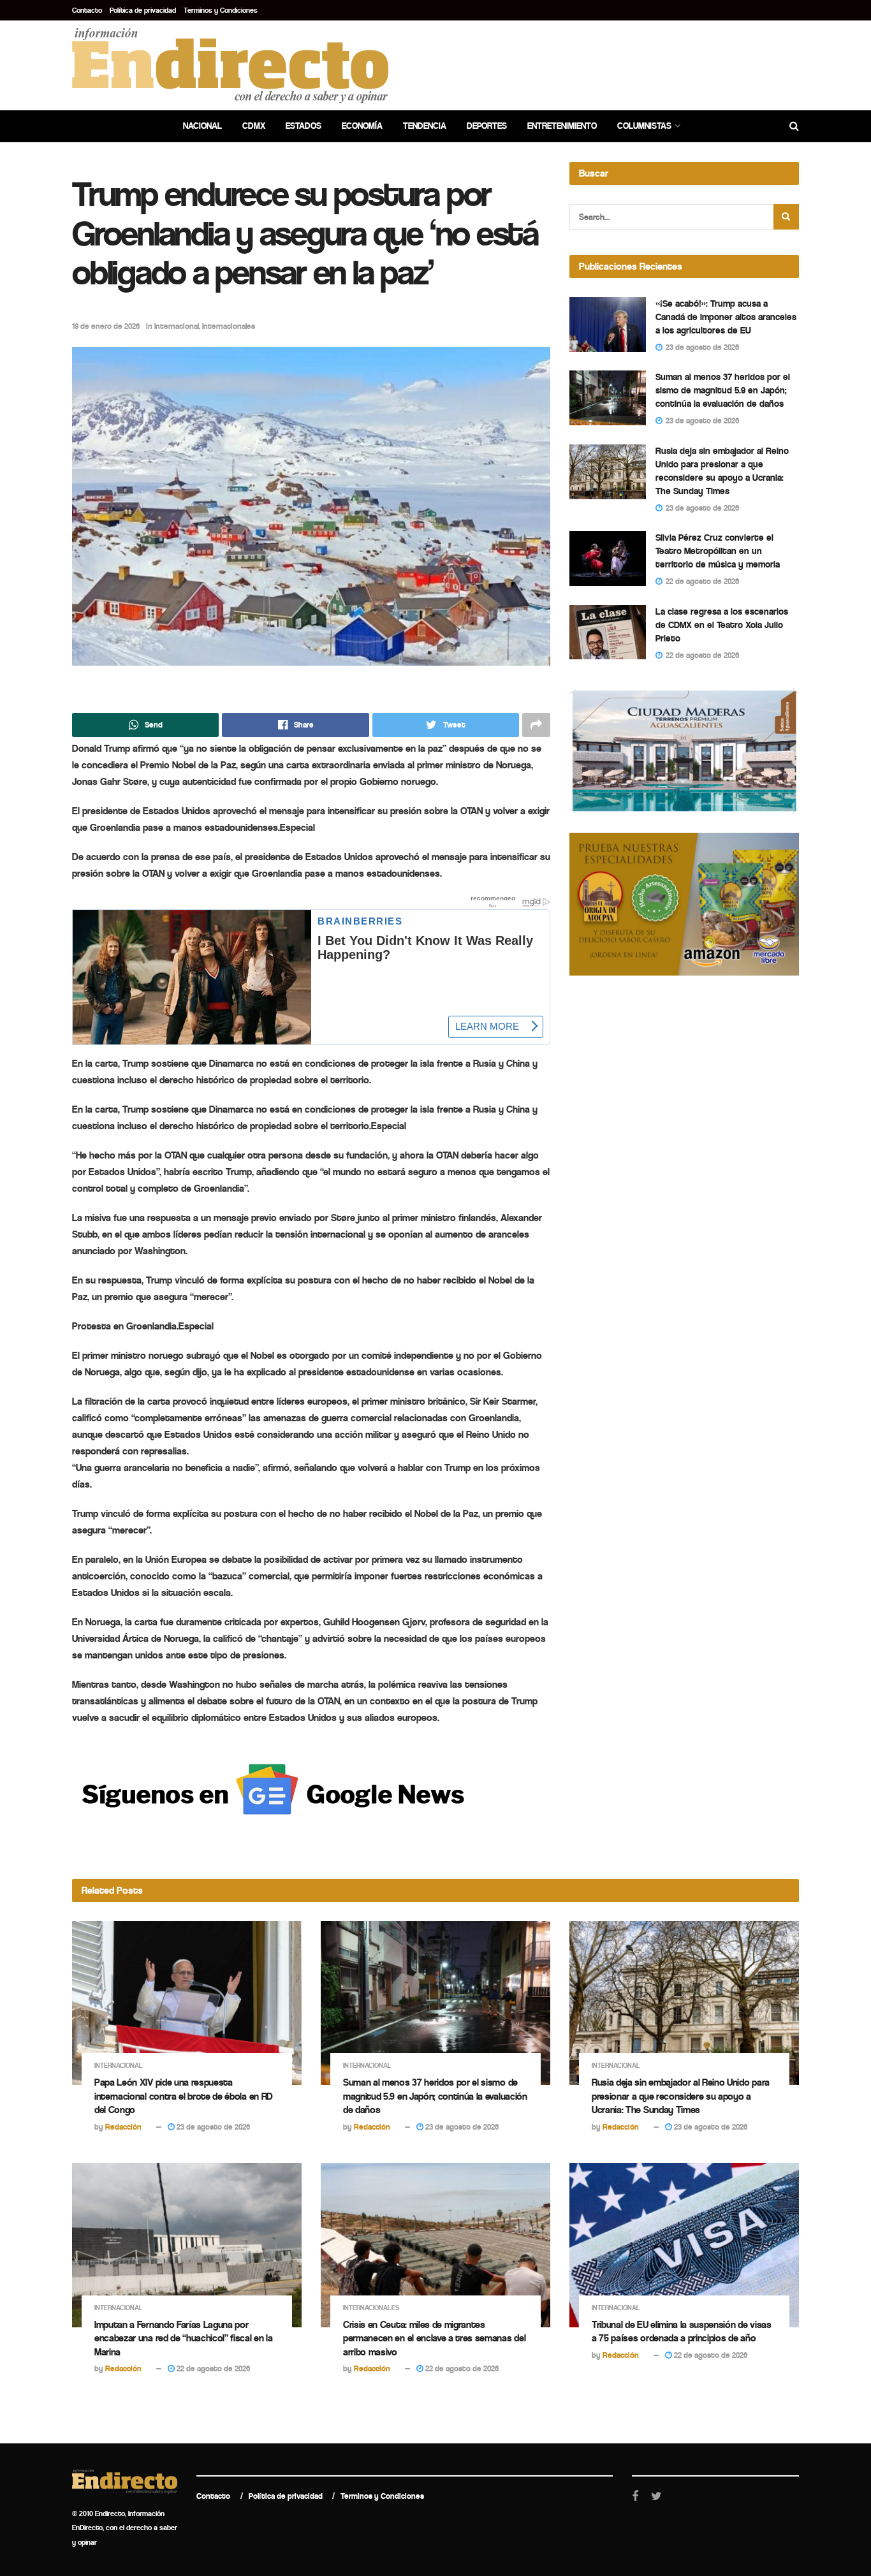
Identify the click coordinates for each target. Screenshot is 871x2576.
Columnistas (644, 126)
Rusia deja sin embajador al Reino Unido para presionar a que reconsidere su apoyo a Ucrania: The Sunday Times (681, 2096)
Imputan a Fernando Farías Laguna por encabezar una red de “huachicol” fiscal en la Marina (184, 2338)
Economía (362, 126)
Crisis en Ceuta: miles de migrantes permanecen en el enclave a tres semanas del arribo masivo (434, 2338)
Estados (304, 126)
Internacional (177, 326)
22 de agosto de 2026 (212, 2368)
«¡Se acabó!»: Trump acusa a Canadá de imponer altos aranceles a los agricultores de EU (726, 317)
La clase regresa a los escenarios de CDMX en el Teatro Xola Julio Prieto (722, 625)
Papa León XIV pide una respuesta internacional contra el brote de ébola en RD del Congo (184, 2096)
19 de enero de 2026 (106, 326)
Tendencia (425, 126)
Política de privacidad (143, 10)
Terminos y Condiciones (221, 10)
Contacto (87, 10)
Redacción (123, 2127)
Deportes (487, 126)
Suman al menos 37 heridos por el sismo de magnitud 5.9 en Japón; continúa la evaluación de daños (723, 390)
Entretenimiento (562, 126)
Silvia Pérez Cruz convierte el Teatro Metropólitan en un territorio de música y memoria (718, 551)
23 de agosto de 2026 (212, 2127)
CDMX (254, 126)
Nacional (202, 126)
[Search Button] (786, 217)
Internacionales (229, 326)
